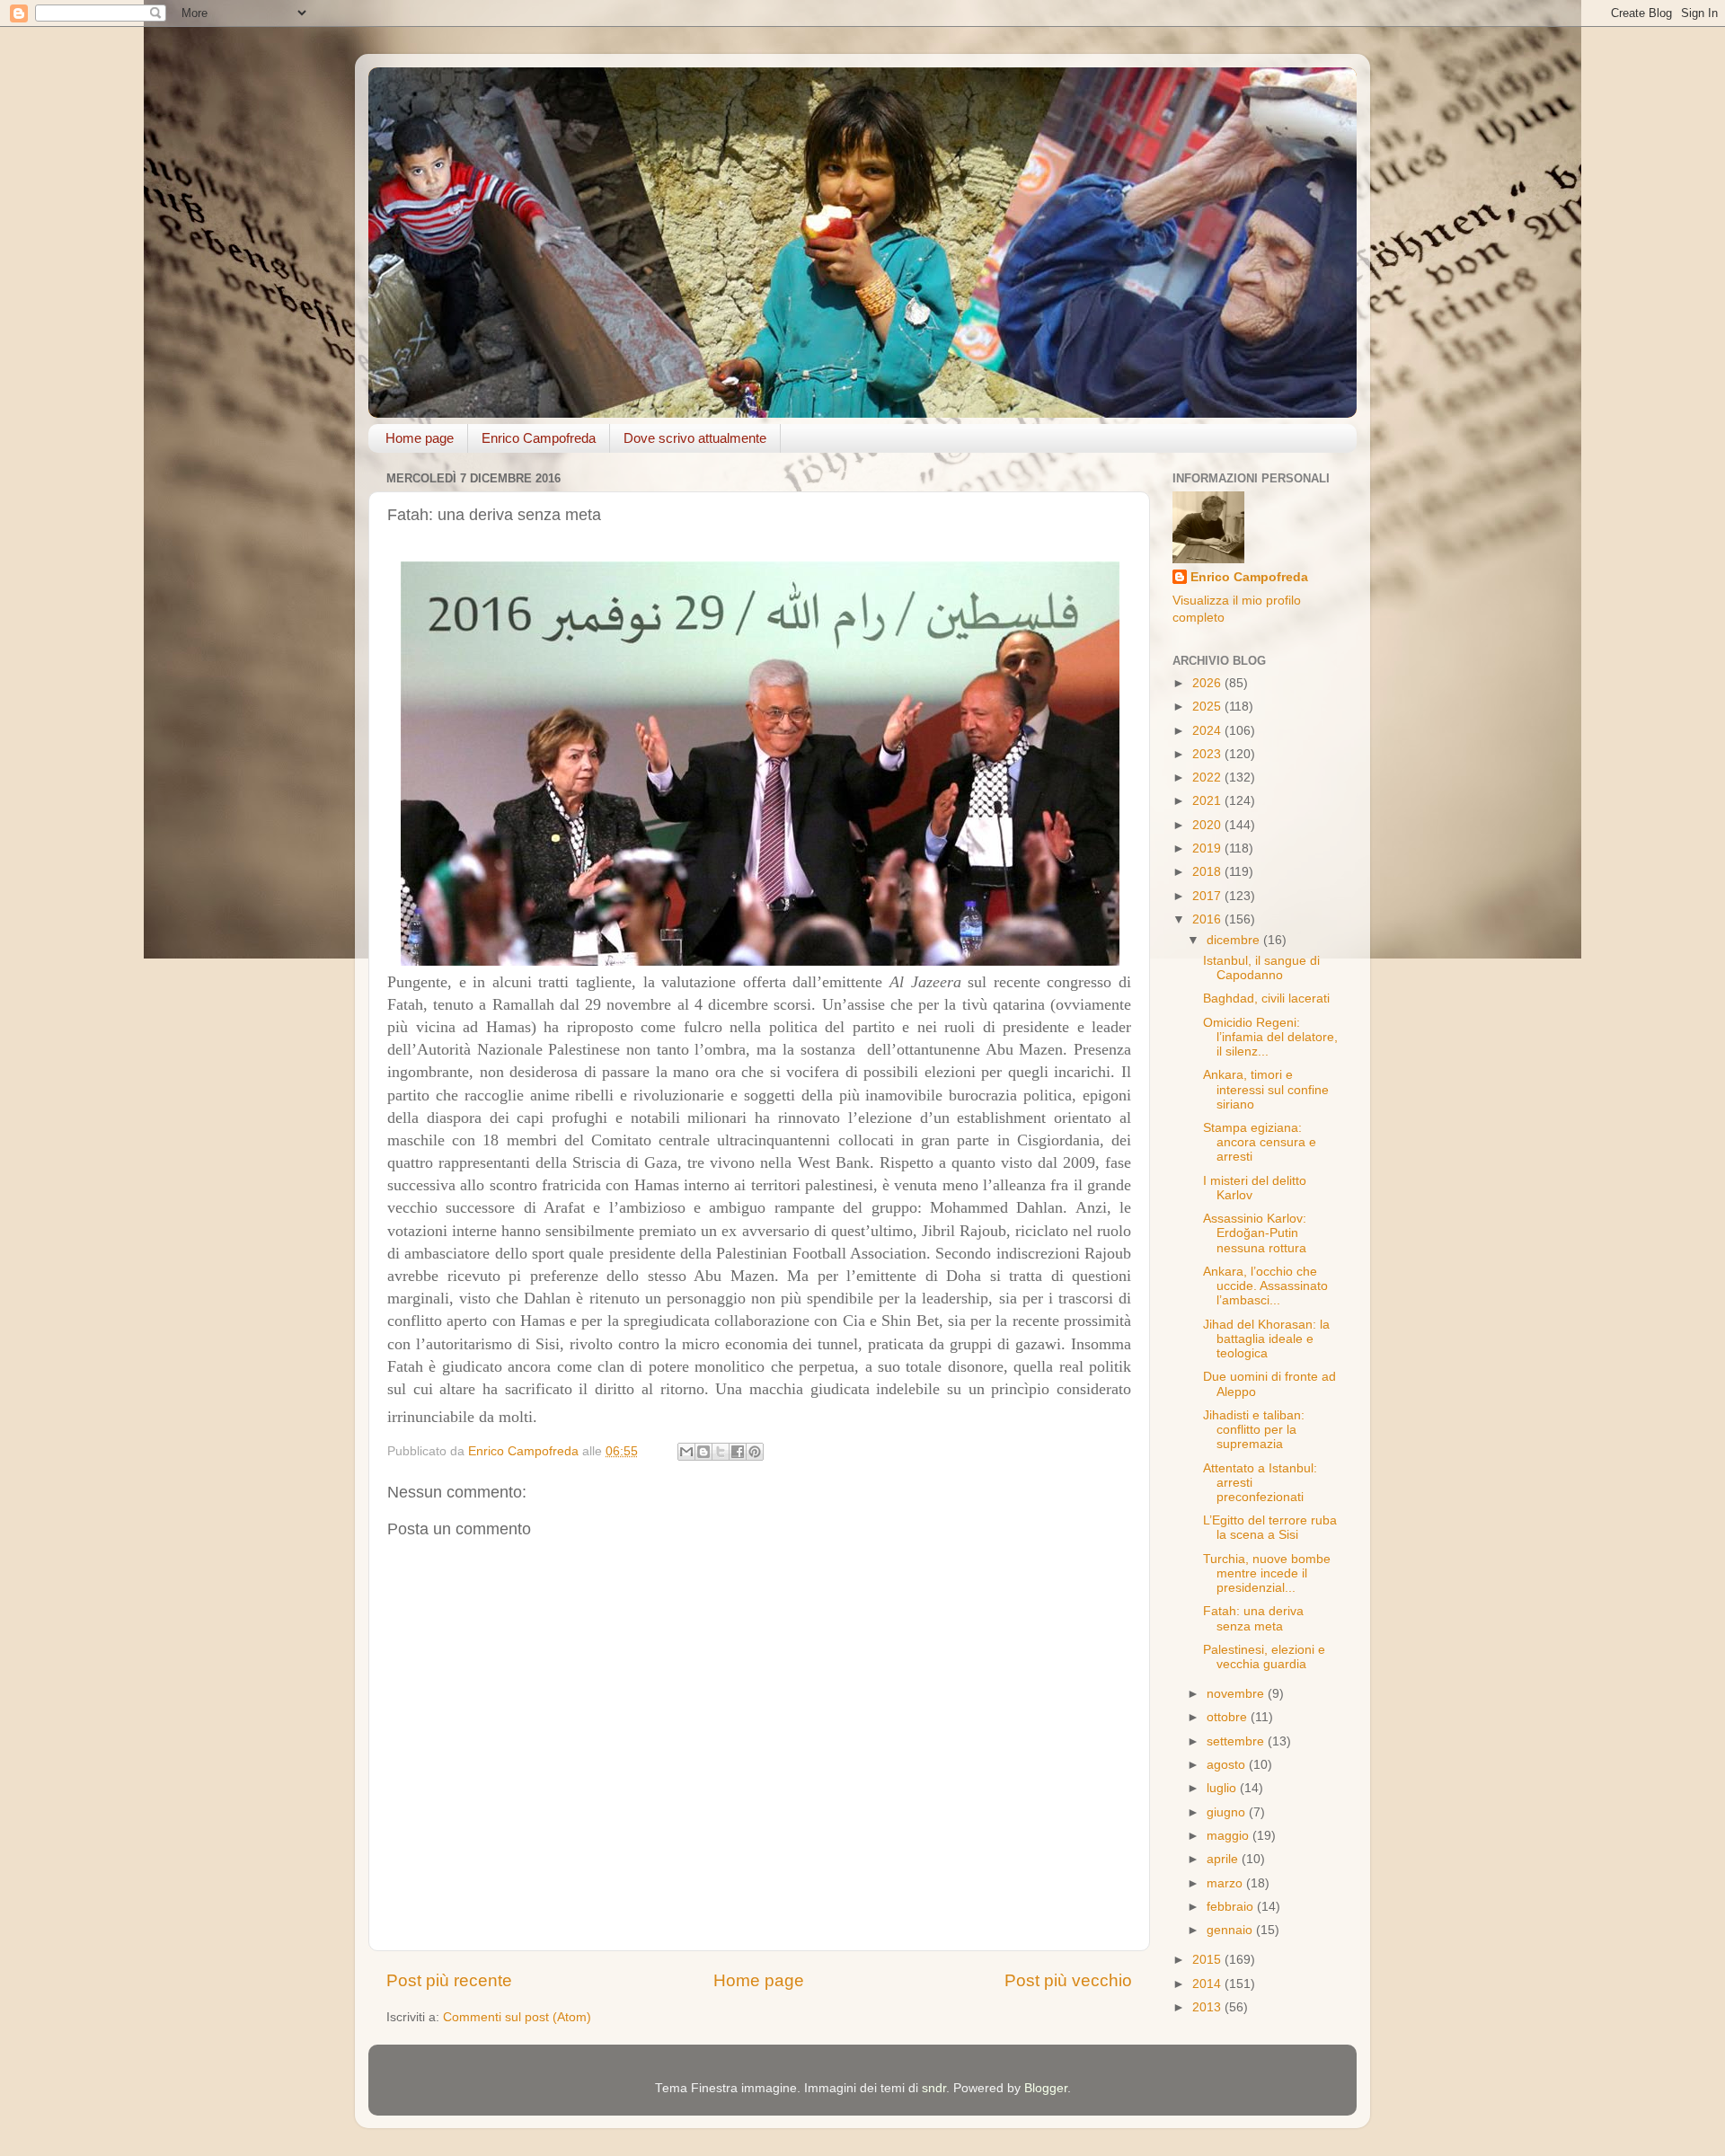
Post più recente (449, 1980)
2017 (1208, 896)
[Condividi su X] (721, 1452)
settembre (1237, 1741)
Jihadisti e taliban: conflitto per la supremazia (1254, 1430)
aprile (1224, 1859)
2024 (1208, 731)
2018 (1208, 872)
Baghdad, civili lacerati (1266, 998)
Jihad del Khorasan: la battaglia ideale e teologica (1266, 1339)
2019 (1208, 848)
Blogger (1046, 2088)
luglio (1223, 1788)
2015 (1208, 1960)
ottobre (1229, 1717)
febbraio (1232, 1907)
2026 (1208, 683)
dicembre (1235, 940)
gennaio (1231, 1930)
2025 (1208, 707)
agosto (1228, 1765)
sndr (934, 2088)
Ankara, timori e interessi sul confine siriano (1266, 1089)
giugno (1228, 1812)
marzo (1226, 1883)
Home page (420, 438)
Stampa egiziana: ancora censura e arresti (1260, 1142)
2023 (1208, 754)
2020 (1208, 825)
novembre (1237, 1694)
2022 (1208, 778)
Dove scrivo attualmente (695, 438)
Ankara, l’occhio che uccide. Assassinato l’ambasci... (1265, 1286)
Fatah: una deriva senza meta (1253, 1618)
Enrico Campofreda (539, 438)
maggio (1230, 1836)
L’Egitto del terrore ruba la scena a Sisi (1270, 1528)
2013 (1208, 2007)
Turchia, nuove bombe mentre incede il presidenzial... (1267, 1573)
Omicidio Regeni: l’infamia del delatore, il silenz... (1270, 1037)
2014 (1208, 1984)
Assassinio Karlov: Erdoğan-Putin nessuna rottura (1255, 1233)
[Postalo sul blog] (703, 1452)
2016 (1208, 919)
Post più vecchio (1068, 1980)
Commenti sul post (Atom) (517, 2017)
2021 (1208, 801)
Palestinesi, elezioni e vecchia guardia (1264, 1657)
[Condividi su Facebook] (738, 1452)
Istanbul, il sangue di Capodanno (1261, 968)
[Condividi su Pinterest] (755, 1452)
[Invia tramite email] (686, 1452)
